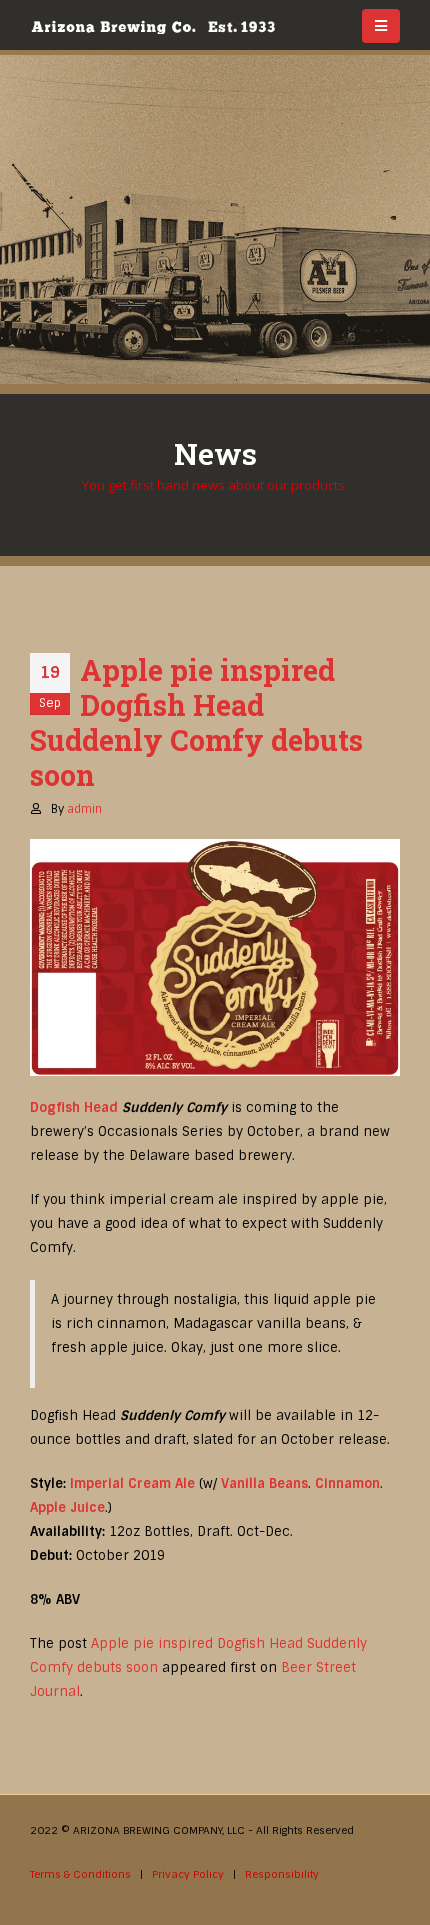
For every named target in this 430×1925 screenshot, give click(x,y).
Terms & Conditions (80, 1874)
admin (84, 809)
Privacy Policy (188, 1874)
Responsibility (282, 1874)
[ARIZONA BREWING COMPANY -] (153, 27)
